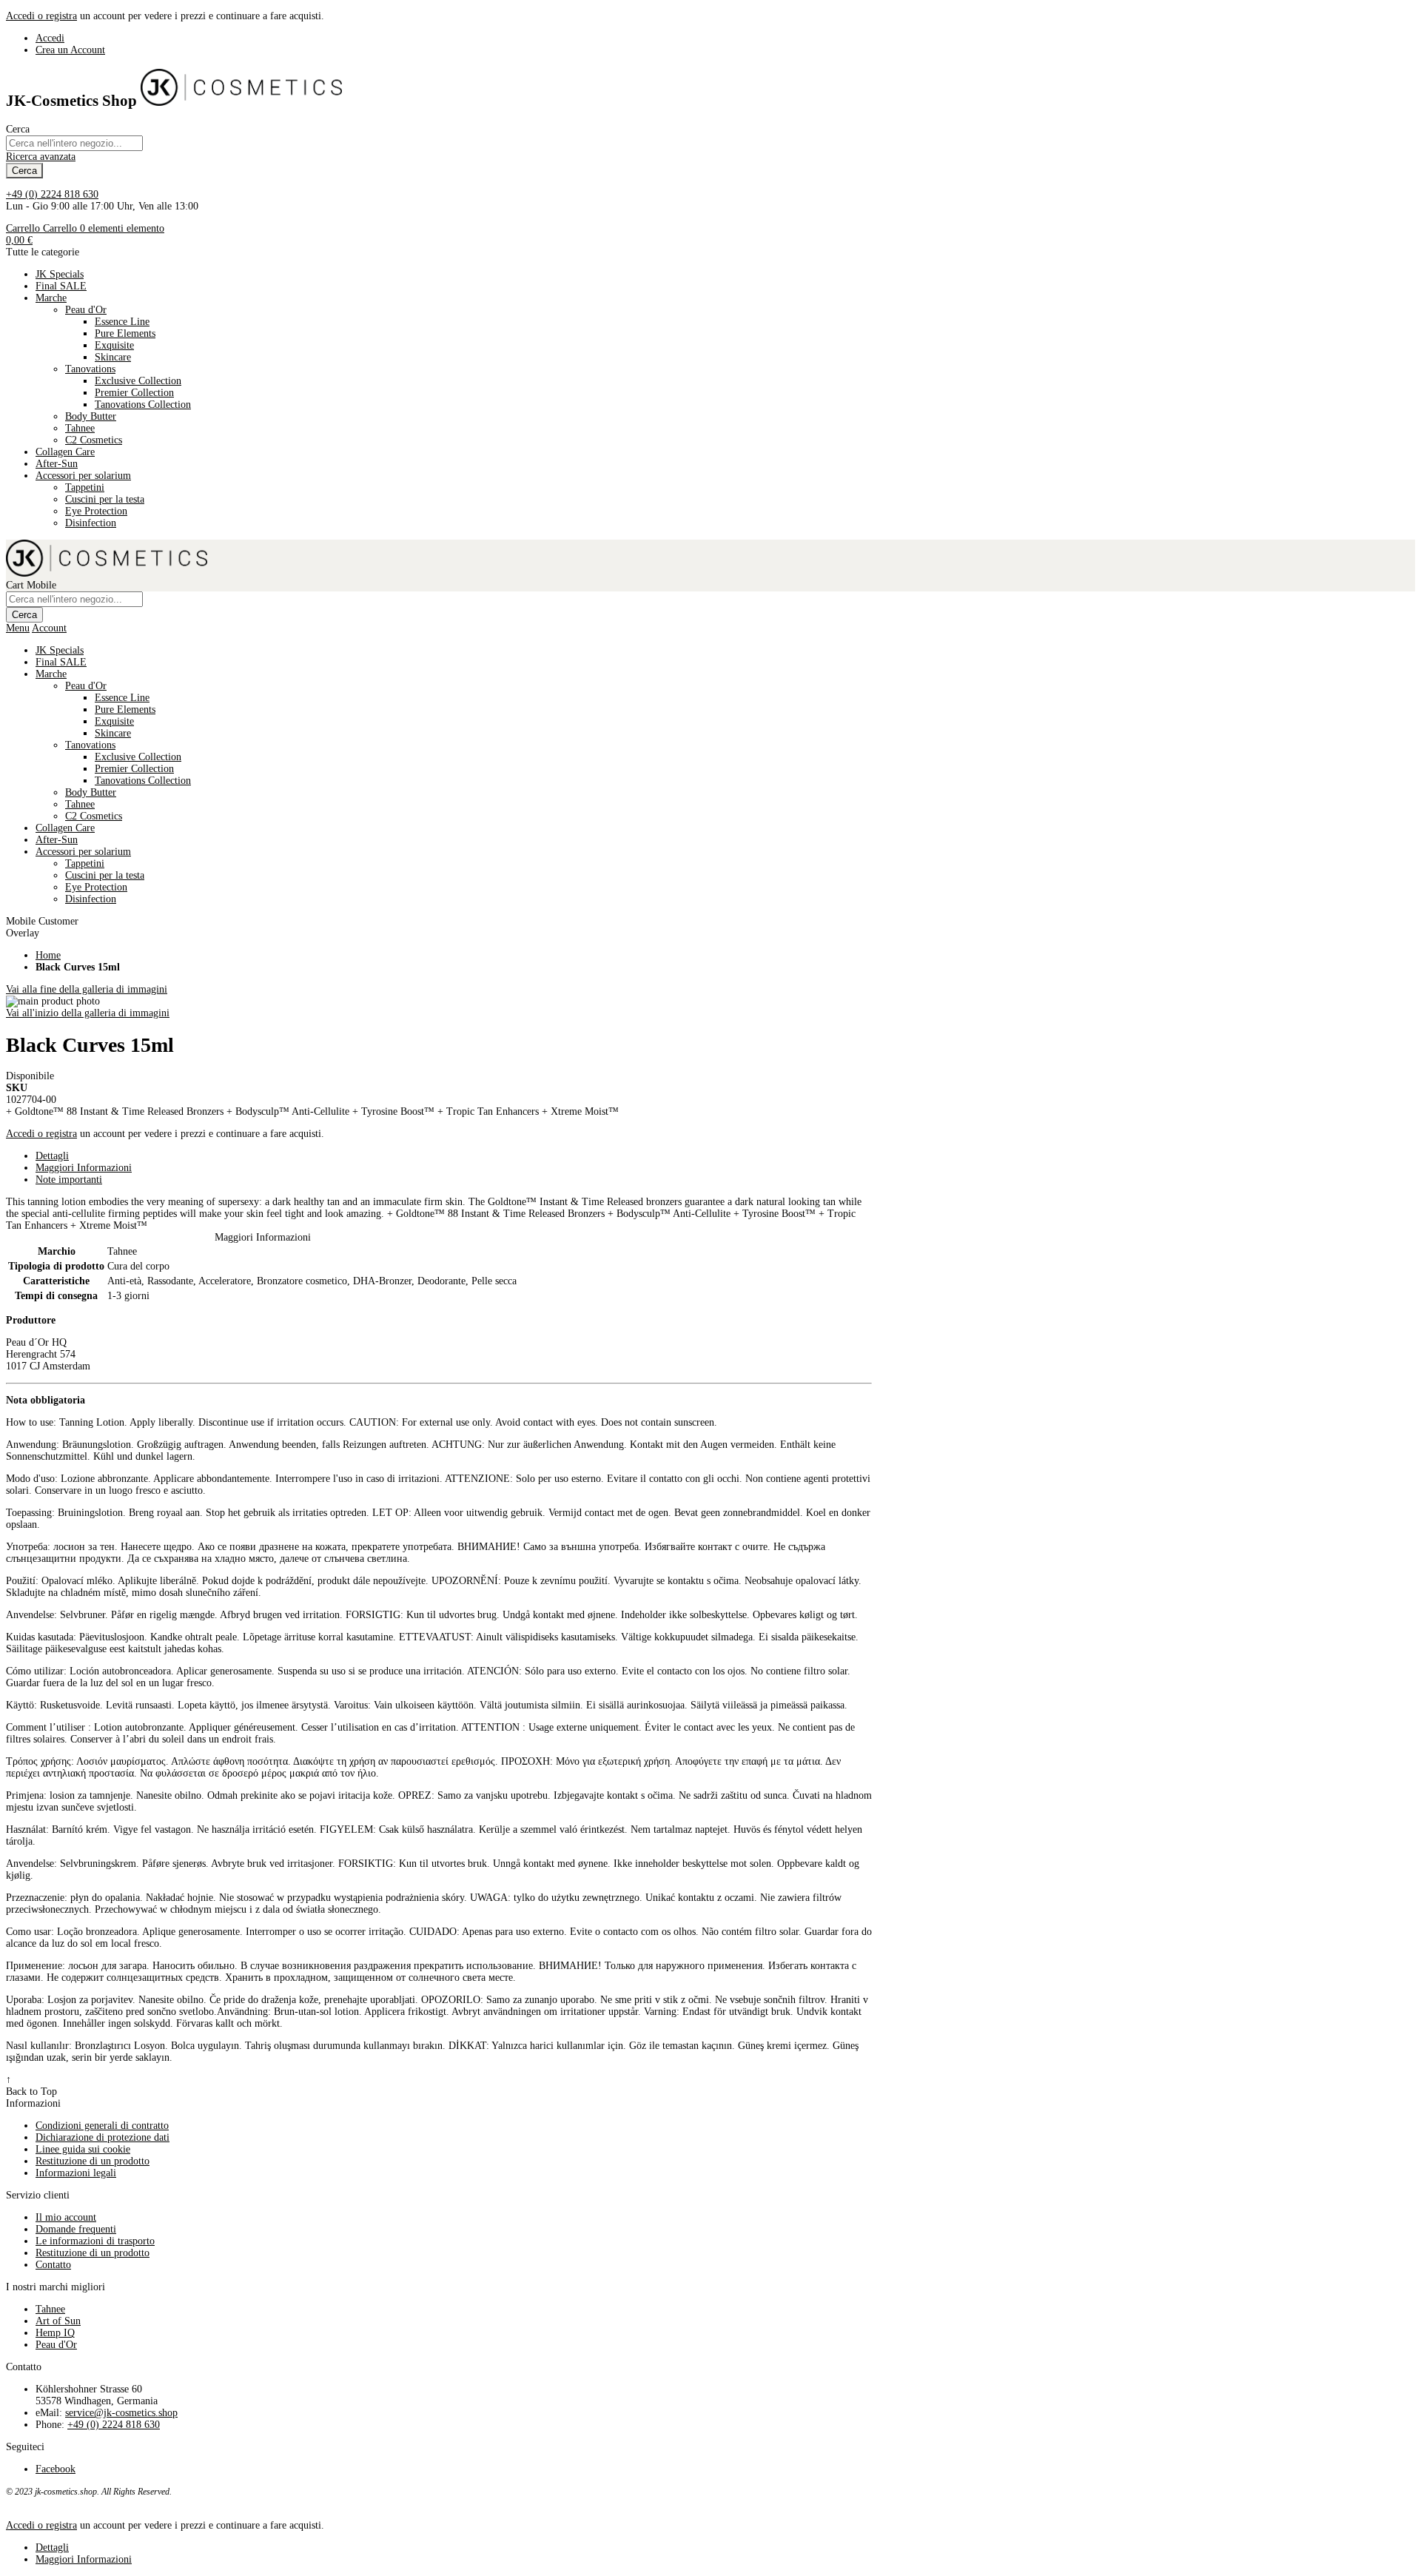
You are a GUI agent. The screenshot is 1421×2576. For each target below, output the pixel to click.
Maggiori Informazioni (84, 1168)
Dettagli (52, 1156)
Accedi (50, 38)
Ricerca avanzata (41, 157)
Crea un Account (70, 50)
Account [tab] (49, 628)
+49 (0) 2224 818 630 (52, 194)
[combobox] (74, 143)
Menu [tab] (18, 628)
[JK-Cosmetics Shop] (241, 101)
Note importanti (69, 1180)
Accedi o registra (41, 16)
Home (48, 955)
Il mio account (66, 2217)
